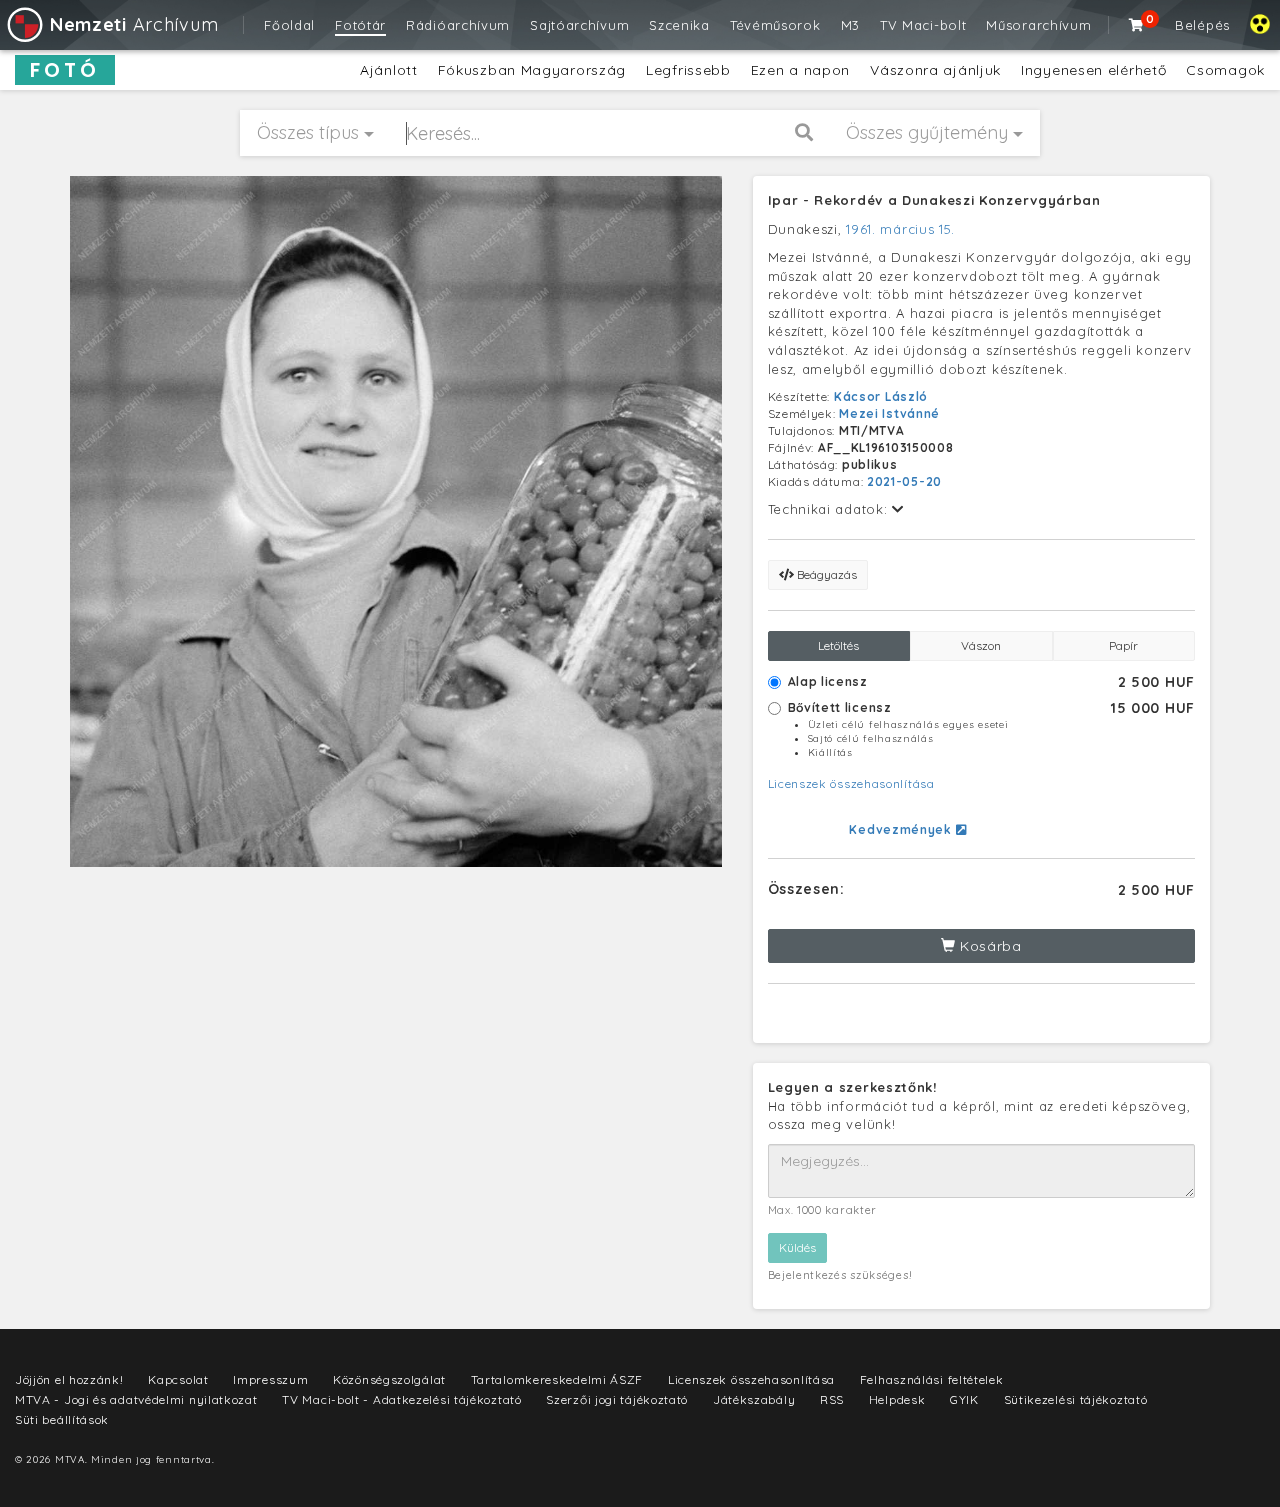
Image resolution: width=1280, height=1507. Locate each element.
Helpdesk (897, 1399)
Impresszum (270, 1379)
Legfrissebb (688, 70)
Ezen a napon (800, 70)
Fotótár (360, 25)
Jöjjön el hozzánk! (69, 1379)
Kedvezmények (902, 829)
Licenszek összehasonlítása (851, 783)
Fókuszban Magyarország (532, 70)
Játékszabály (754, 1399)
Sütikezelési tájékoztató (1076, 1399)
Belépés (1202, 25)
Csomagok (1225, 70)
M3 (850, 25)
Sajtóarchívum (579, 25)
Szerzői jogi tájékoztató (617, 1399)
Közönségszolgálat (389, 1379)
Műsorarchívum (1038, 25)
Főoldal (289, 25)
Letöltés (838, 645)
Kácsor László (881, 396)
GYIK (964, 1399)
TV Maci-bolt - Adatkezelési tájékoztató (401, 1399)
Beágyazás (825, 574)
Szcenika (679, 25)
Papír (1123, 645)
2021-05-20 (904, 481)
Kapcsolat (178, 1379)
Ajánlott (389, 70)
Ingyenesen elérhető (1093, 70)
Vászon (981, 645)
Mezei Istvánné (889, 413)
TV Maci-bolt (923, 25)
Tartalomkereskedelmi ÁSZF (557, 1379)
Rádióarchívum (458, 25)
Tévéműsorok (775, 25)
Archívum (134, 24)
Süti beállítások (62, 1419)
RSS (832, 1399)
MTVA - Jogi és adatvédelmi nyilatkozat (136, 1399)
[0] (1137, 25)
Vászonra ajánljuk (935, 70)
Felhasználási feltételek (932, 1379)
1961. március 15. (900, 229)
